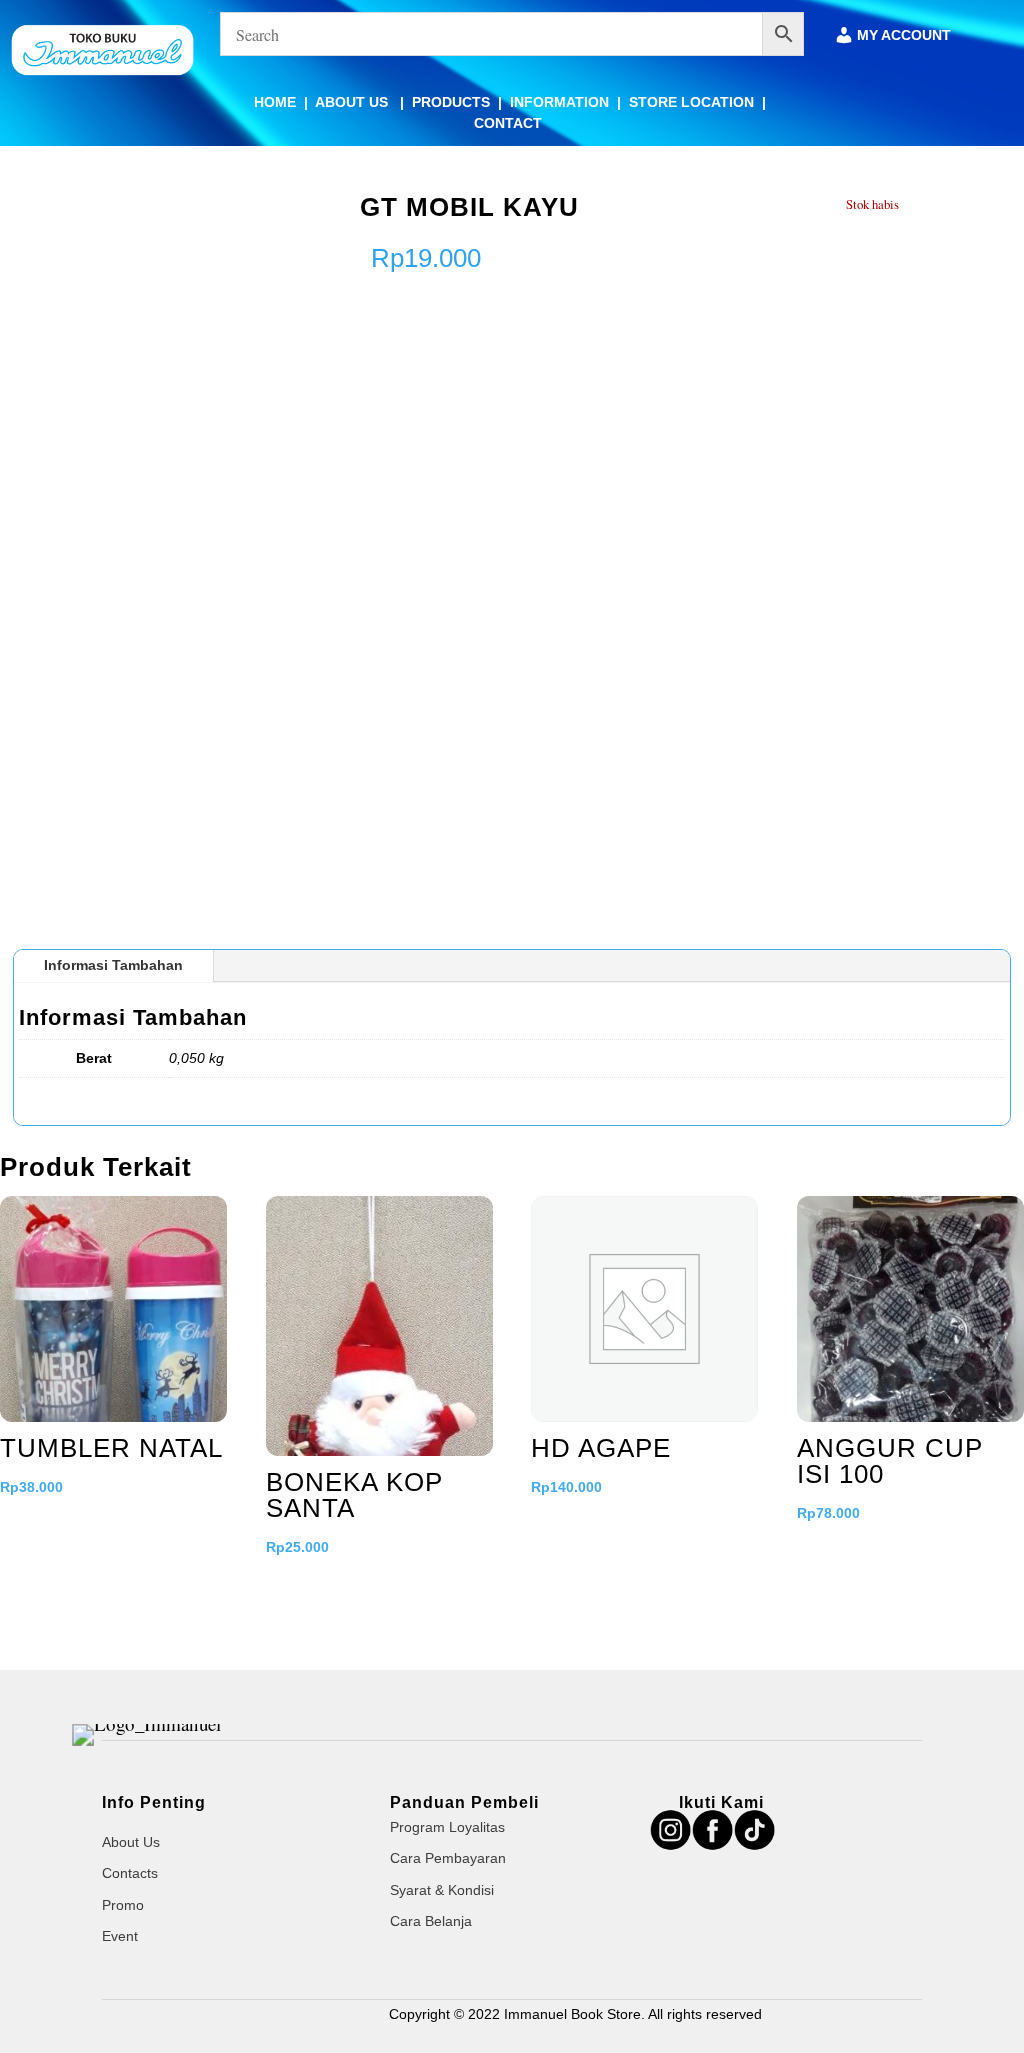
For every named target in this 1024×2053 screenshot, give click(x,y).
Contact (508, 123)
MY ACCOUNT (904, 35)
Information (559, 102)
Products (451, 102)
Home (275, 102)
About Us (353, 102)
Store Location (691, 102)
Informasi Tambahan (113, 965)
